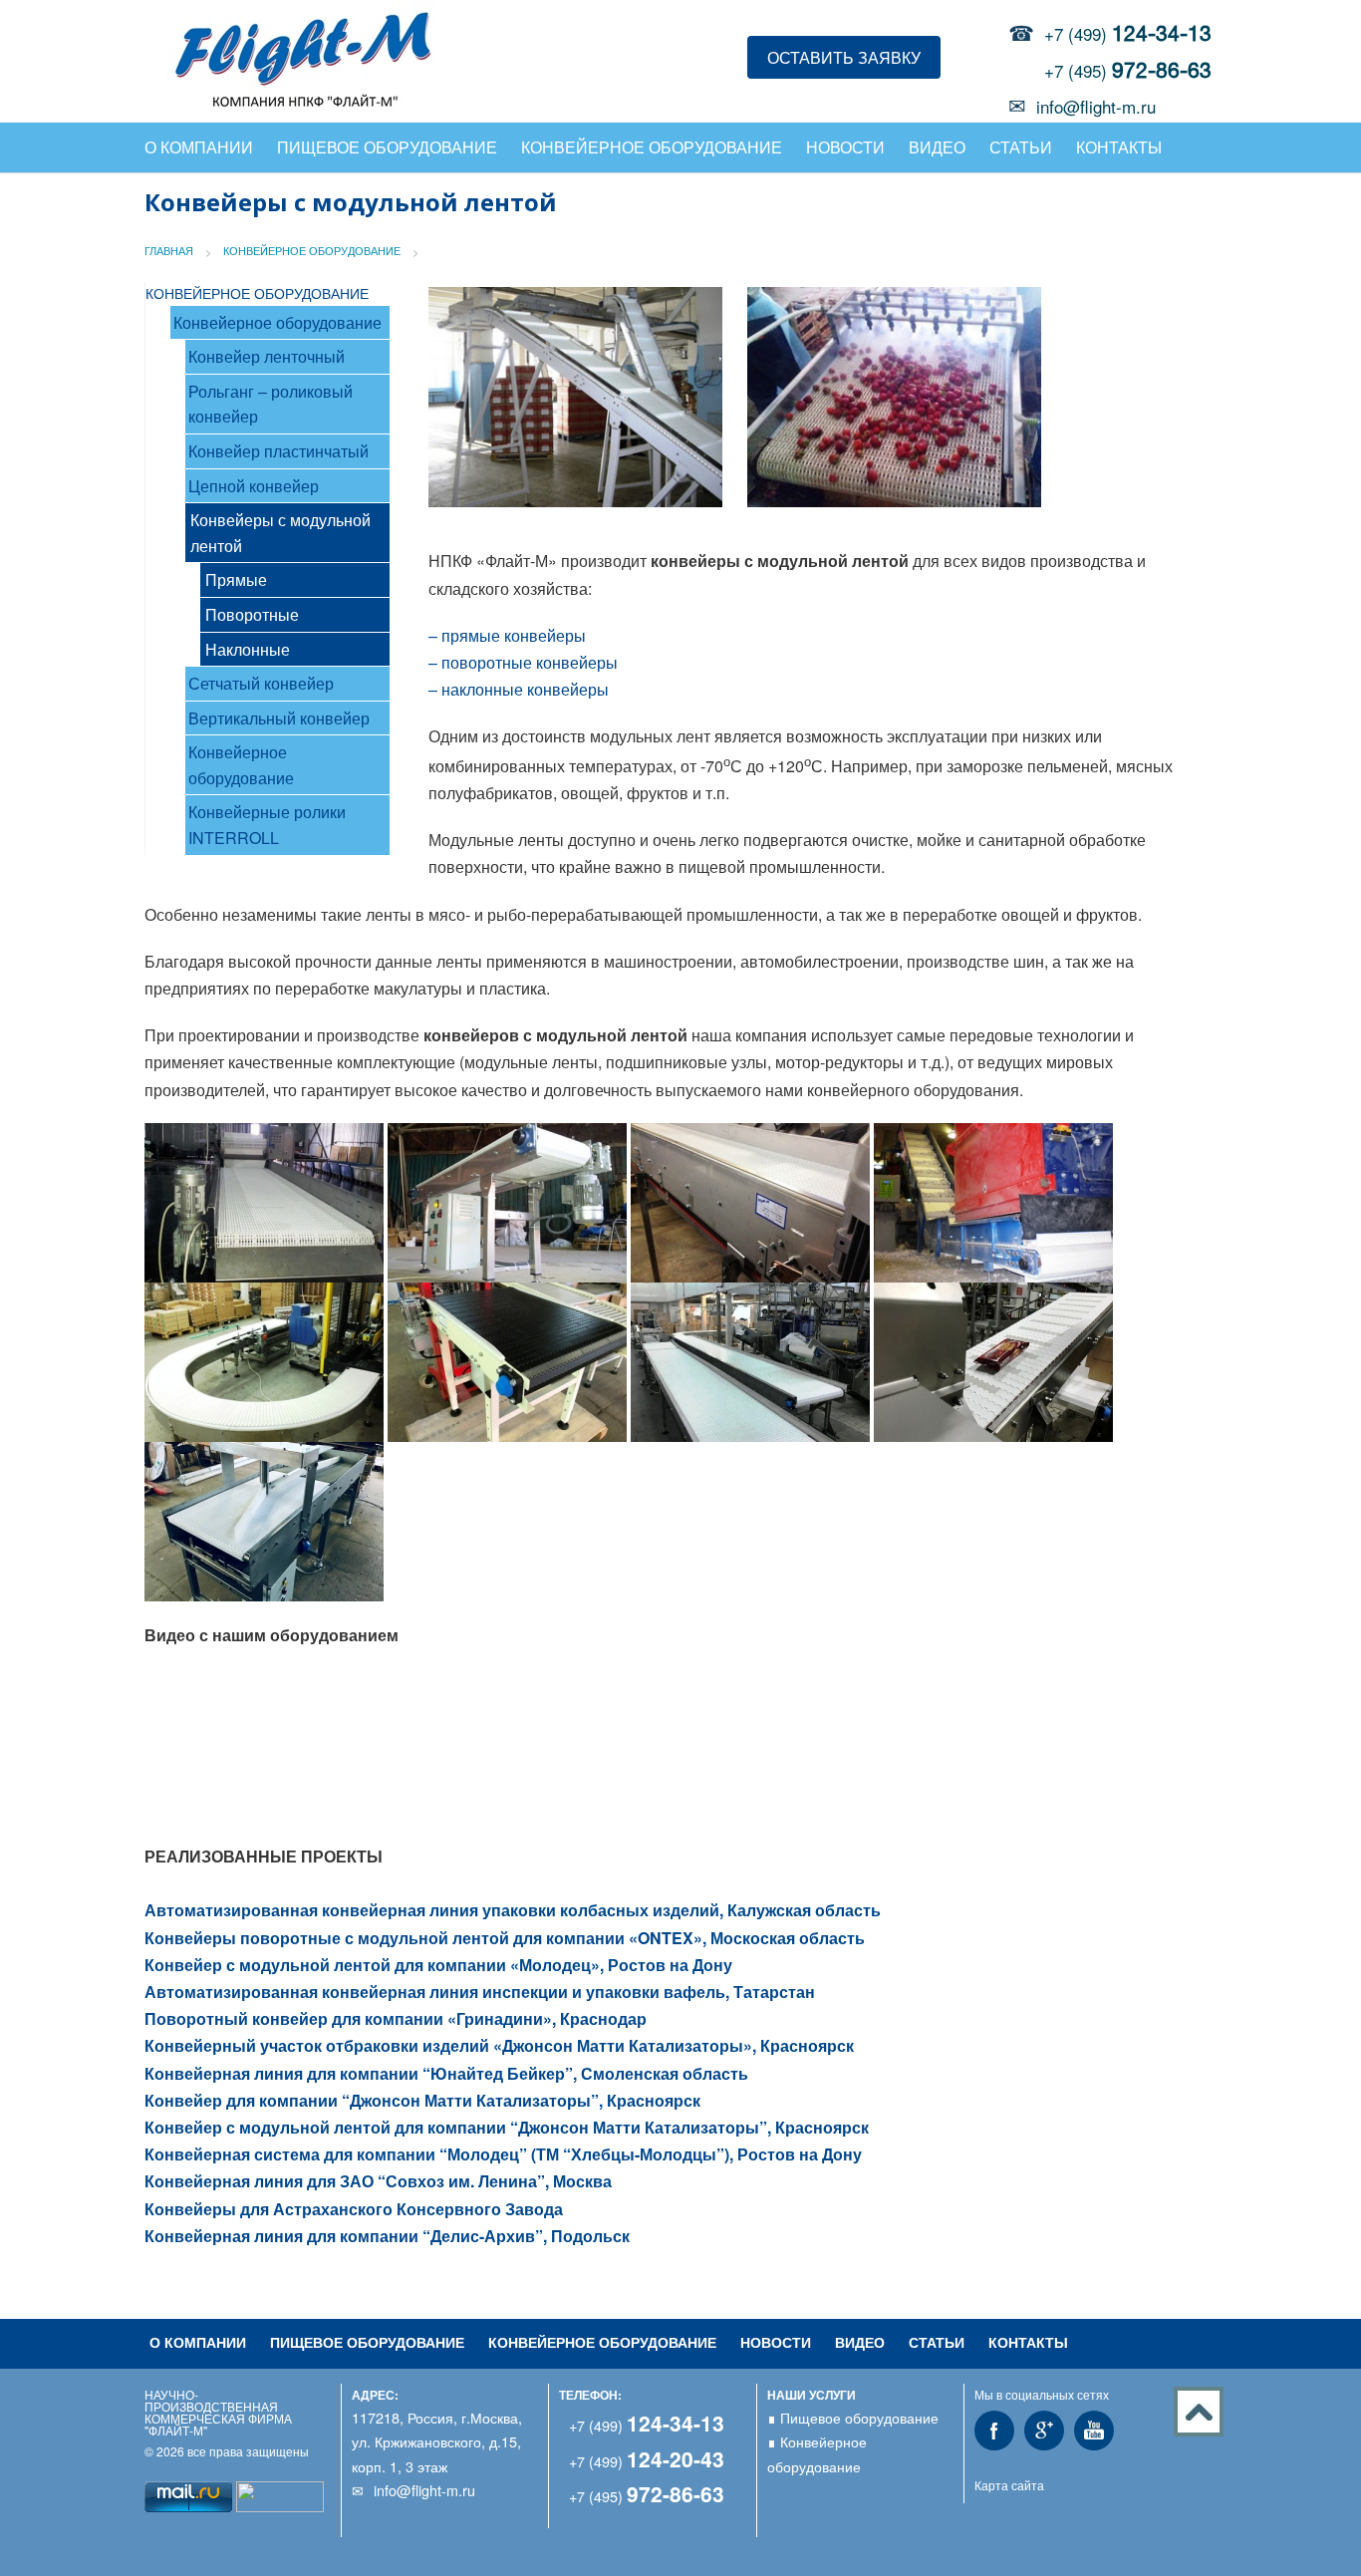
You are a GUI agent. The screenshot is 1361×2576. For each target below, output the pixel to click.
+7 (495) (1128, 70)
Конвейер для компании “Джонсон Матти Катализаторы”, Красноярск (422, 2100)
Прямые (236, 579)
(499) (647, 2425)
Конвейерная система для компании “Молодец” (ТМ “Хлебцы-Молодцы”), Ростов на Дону (503, 2154)
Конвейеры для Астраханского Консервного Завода (354, 2209)
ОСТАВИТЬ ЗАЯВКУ (844, 57)
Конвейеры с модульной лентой (280, 533)
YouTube (1094, 2431)
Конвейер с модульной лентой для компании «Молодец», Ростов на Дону (438, 1965)
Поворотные (252, 614)
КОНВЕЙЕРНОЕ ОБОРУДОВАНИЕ (652, 147)
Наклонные (248, 649)
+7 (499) (1128, 33)
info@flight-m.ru (1096, 106)
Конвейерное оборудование (277, 322)
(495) (647, 2496)
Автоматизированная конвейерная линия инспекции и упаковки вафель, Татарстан (480, 1992)
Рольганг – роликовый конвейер (271, 404)
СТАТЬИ (1021, 147)
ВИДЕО (937, 147)
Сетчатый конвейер (261, 683)
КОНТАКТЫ (1119, 147)
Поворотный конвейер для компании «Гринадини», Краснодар (396, 2018)
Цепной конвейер (254, 486)
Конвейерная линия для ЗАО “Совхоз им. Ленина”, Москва (378, 2181)
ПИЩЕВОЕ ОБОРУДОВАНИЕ (367, 2342)
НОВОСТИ (845, 147)
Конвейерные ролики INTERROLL (267, 825)
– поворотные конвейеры (523, 662)
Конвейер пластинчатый (278, 451)
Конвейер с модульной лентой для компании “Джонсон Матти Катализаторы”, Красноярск (507, 2127)
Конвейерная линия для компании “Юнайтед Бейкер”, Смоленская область (446, 2073)
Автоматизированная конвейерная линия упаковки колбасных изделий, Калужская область (513, 1910)
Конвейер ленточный (267, 356)
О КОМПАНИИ (199, 147)
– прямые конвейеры (507, 635)
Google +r (1044, 2431)
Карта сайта (1009, 2485)
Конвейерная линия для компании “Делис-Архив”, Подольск (387, 2236)
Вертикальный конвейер (279, 718)
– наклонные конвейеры (519, 689)
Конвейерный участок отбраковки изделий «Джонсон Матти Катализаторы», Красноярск (499, 2045)
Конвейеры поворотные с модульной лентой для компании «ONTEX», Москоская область (505, 1938)
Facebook (994, 2431)
